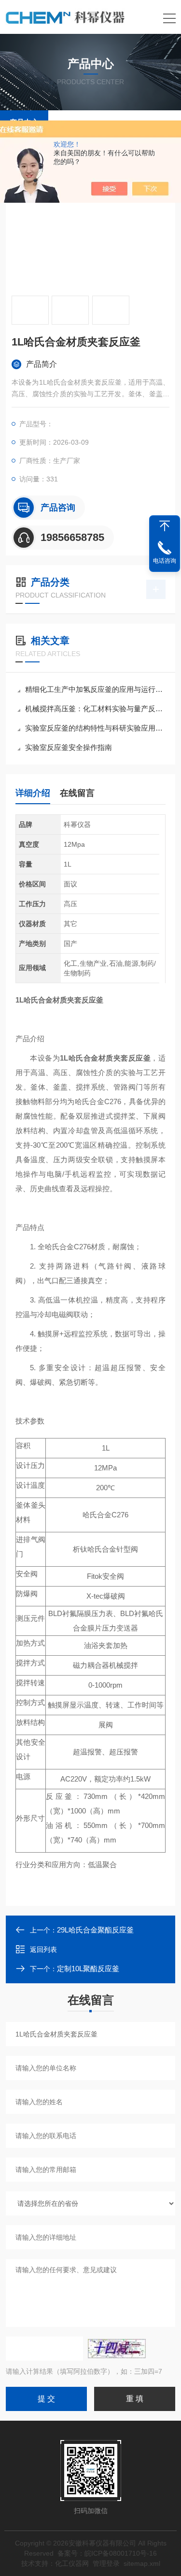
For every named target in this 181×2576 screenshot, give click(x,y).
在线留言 (77, 793)
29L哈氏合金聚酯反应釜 (95, 1930)
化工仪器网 (72, 2563)
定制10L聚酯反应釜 (88, 1969)
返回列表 (43, 1949)
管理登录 (106, 2563)
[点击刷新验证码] (117, 2349)
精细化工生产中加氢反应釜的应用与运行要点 (95, 689)
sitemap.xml (142, 2563)
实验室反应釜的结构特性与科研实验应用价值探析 (95, 728)
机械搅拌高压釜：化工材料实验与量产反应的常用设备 (95, 709)
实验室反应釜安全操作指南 (69, 747)
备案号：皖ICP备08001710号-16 (107, 2553)
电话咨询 (165, 561)
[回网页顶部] (165, 526)
